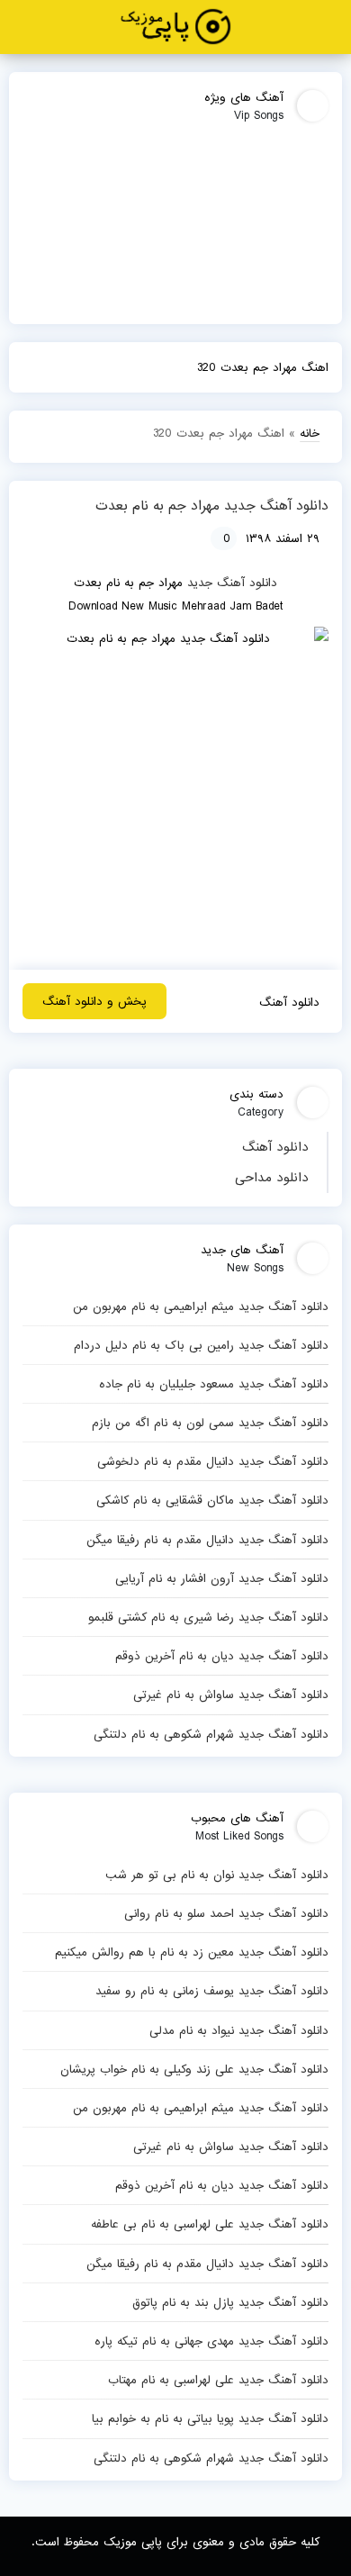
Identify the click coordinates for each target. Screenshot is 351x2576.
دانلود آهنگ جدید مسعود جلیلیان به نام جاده (214, 1384)
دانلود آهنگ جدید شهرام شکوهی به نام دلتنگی (211, 1734)
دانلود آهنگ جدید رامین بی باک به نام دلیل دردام (201, 1345)
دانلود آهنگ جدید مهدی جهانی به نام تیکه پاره (211, 2341)
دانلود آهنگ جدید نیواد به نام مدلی (239, 2030)
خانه (310, 433)
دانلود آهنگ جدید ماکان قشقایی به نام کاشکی (212, 1500)
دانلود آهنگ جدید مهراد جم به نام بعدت (212, 506)
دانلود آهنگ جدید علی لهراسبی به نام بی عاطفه (210, 2224)
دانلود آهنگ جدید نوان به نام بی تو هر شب (217, 1875)
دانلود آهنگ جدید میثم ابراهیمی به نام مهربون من (201, 1306)
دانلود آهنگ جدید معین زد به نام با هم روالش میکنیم (192, 1952)
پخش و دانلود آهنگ (94, 1001)
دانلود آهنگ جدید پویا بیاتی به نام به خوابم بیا (210, 2418)
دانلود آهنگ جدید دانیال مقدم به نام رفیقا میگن (207, 1540)
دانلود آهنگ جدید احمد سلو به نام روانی (226, 1913)
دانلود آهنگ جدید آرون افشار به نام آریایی (222, 1578)
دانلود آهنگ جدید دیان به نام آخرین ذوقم (222, 1656)
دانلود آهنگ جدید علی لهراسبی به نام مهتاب (218, 2380)
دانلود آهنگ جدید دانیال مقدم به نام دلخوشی (213, 1461)
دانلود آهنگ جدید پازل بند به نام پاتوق (230, 2302)
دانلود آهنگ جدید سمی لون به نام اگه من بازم (210, 1423)
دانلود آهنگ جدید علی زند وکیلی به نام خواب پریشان (194, 2069)
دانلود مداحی (272, 1178)
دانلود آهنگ (275, 1147)
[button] (330, 27)
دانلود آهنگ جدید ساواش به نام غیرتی (231, 1695)
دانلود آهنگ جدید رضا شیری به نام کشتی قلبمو (208, 1617)
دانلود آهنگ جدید (232, 583)
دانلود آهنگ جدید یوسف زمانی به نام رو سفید (212, 1991)
